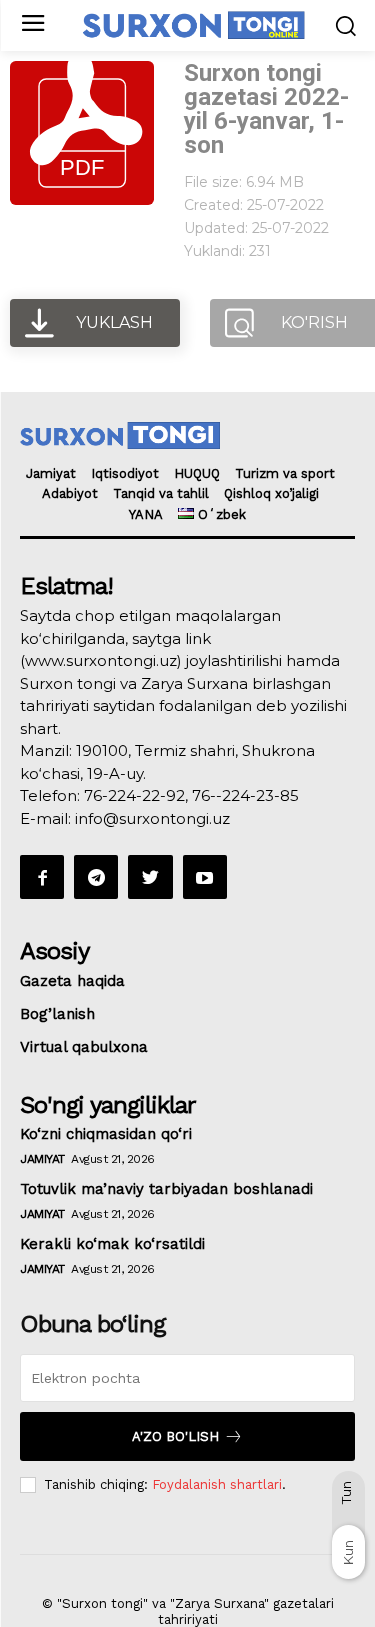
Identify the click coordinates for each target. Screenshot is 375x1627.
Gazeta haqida (72, 981)
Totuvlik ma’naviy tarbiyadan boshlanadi (166, 1189)
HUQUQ (197, 473)
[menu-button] (32, 25)
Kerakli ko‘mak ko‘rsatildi (112, 1244)
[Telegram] (96, 877)
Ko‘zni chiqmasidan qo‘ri (106, 1134)
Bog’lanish (57, 1014)
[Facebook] (42, 877)
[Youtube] (205, 877)
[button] (345, 25)
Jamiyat (51, 473)
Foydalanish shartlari (217, 1484)
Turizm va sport (285, 473)
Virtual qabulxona (84, 1047)
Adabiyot (70, 493)
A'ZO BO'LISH (175, 1436)
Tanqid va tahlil (161, 493)
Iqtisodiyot (125, 473)
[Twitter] (150, 877)
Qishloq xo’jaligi (271, 493)
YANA (146, 514)
